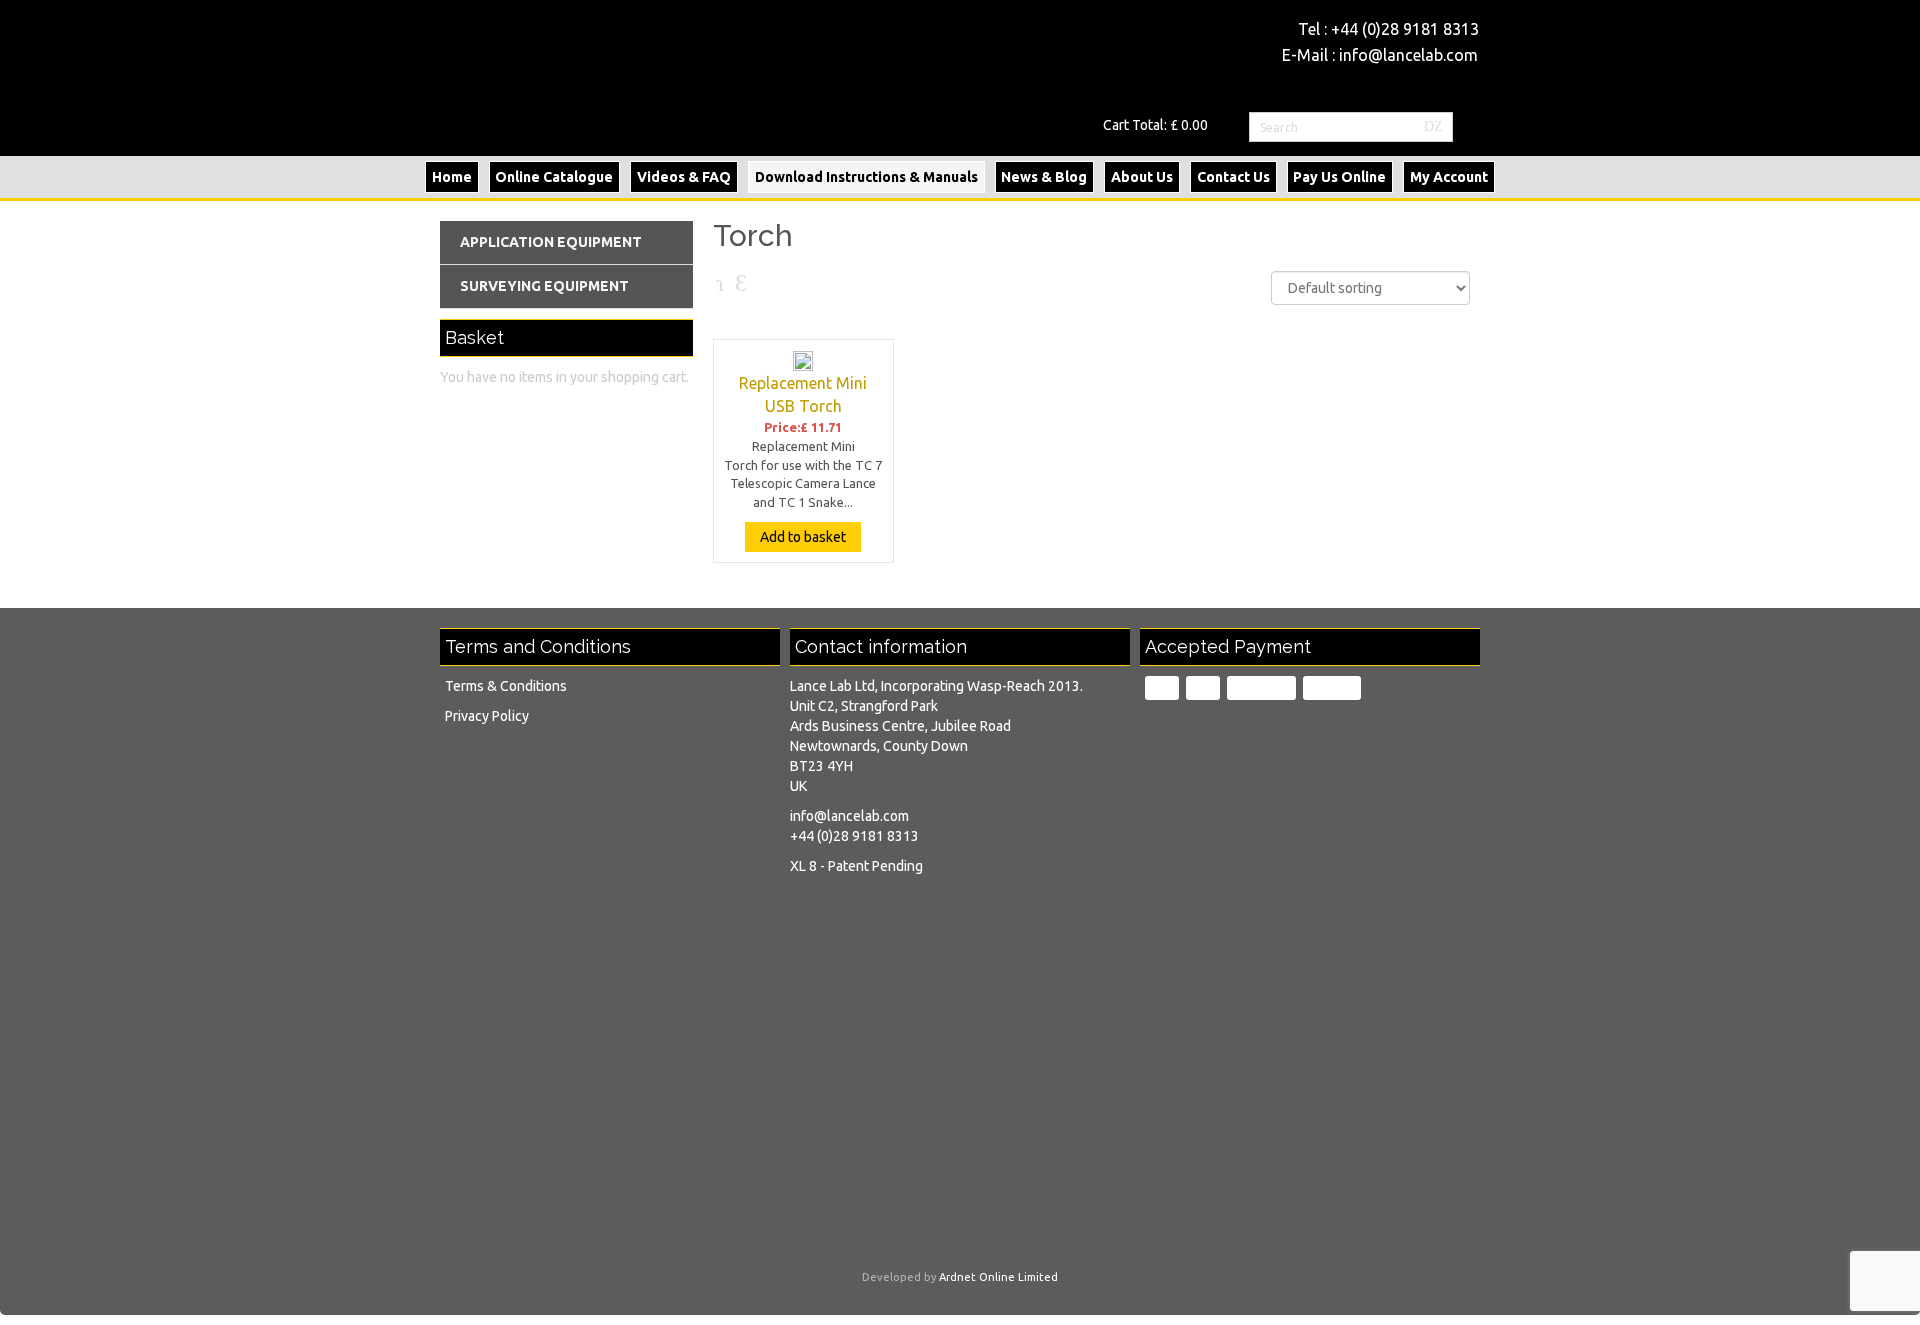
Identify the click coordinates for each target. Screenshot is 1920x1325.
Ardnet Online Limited (998, 1277)
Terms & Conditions (506, 686)
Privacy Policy (487, 716)
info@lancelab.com (1408, 55)
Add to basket (803, 537)
